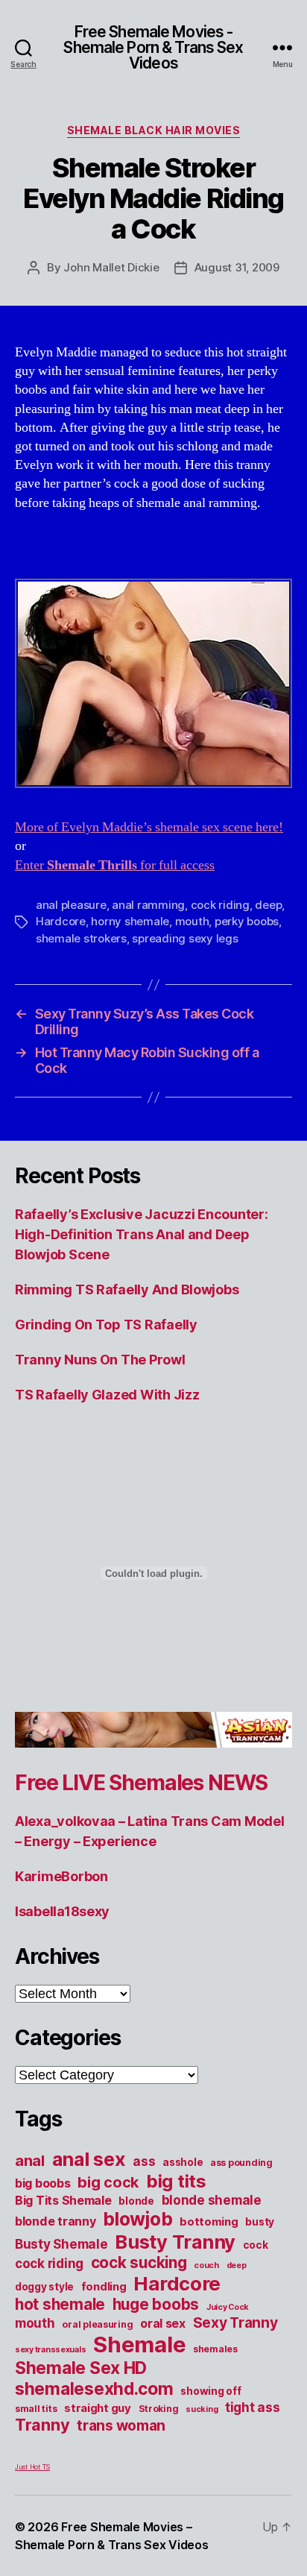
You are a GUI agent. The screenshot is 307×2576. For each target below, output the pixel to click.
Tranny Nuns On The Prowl (100, 1360)
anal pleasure (71, 905)
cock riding (220, 905)
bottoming (209, 2222)
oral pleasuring (97, 2324)
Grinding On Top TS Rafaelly (106, 1325)
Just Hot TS (32, 2467)
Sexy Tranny (235, 2323)
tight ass (253, 2407)
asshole (183, 2162)
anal (30, 2161)
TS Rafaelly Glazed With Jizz (107, 1395)
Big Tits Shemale (63, 2200)
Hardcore (61, 921)
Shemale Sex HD (81, 2368)
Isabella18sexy (62, 1911)
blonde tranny (56, 2221)
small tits (36, 2409)
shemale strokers (81, 938)
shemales (215, 2349)
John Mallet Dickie (111, 267)
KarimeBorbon (61, 1876)
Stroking (159, 2409)
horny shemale (130, 921)
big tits (176, 2181)
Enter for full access (115, 865)
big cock (108, 2182)
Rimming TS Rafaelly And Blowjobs (127, 1289)
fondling (104, 2287)
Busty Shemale (61, 2244)
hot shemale (60, 2304)
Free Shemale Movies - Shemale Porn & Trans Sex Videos (153, 47)
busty (260, 2222)
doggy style (44, 2287)
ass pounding (241, 2163)
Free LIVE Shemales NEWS (141, 1783)
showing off (211, 2391)
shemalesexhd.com (94, 2389)
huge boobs (156, 2304)
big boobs (43, 2183)
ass (144, 2161)
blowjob (137, 2219)
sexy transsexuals (50, 2350)
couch (206, 2265)
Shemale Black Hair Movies (154, 130)
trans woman (121, 2425)
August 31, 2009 (237, 267)
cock (256, 2245)
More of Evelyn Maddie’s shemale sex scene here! (149, 827)
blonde (136, 2201)
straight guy (98, 2408)
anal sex (89, 2159)
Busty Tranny (175, 2242)
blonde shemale (212, 2200)
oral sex (163, 2323)
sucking (202, 2409)
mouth (192, 921)
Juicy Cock (228, 2307)
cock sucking (139, 2262)
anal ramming (148, 905)
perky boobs (247, 921)
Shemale (139, 2344)
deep (268, 905)
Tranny (42, 2425)
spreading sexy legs (185, 938)
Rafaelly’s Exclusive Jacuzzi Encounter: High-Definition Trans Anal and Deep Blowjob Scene (141, 1234)
